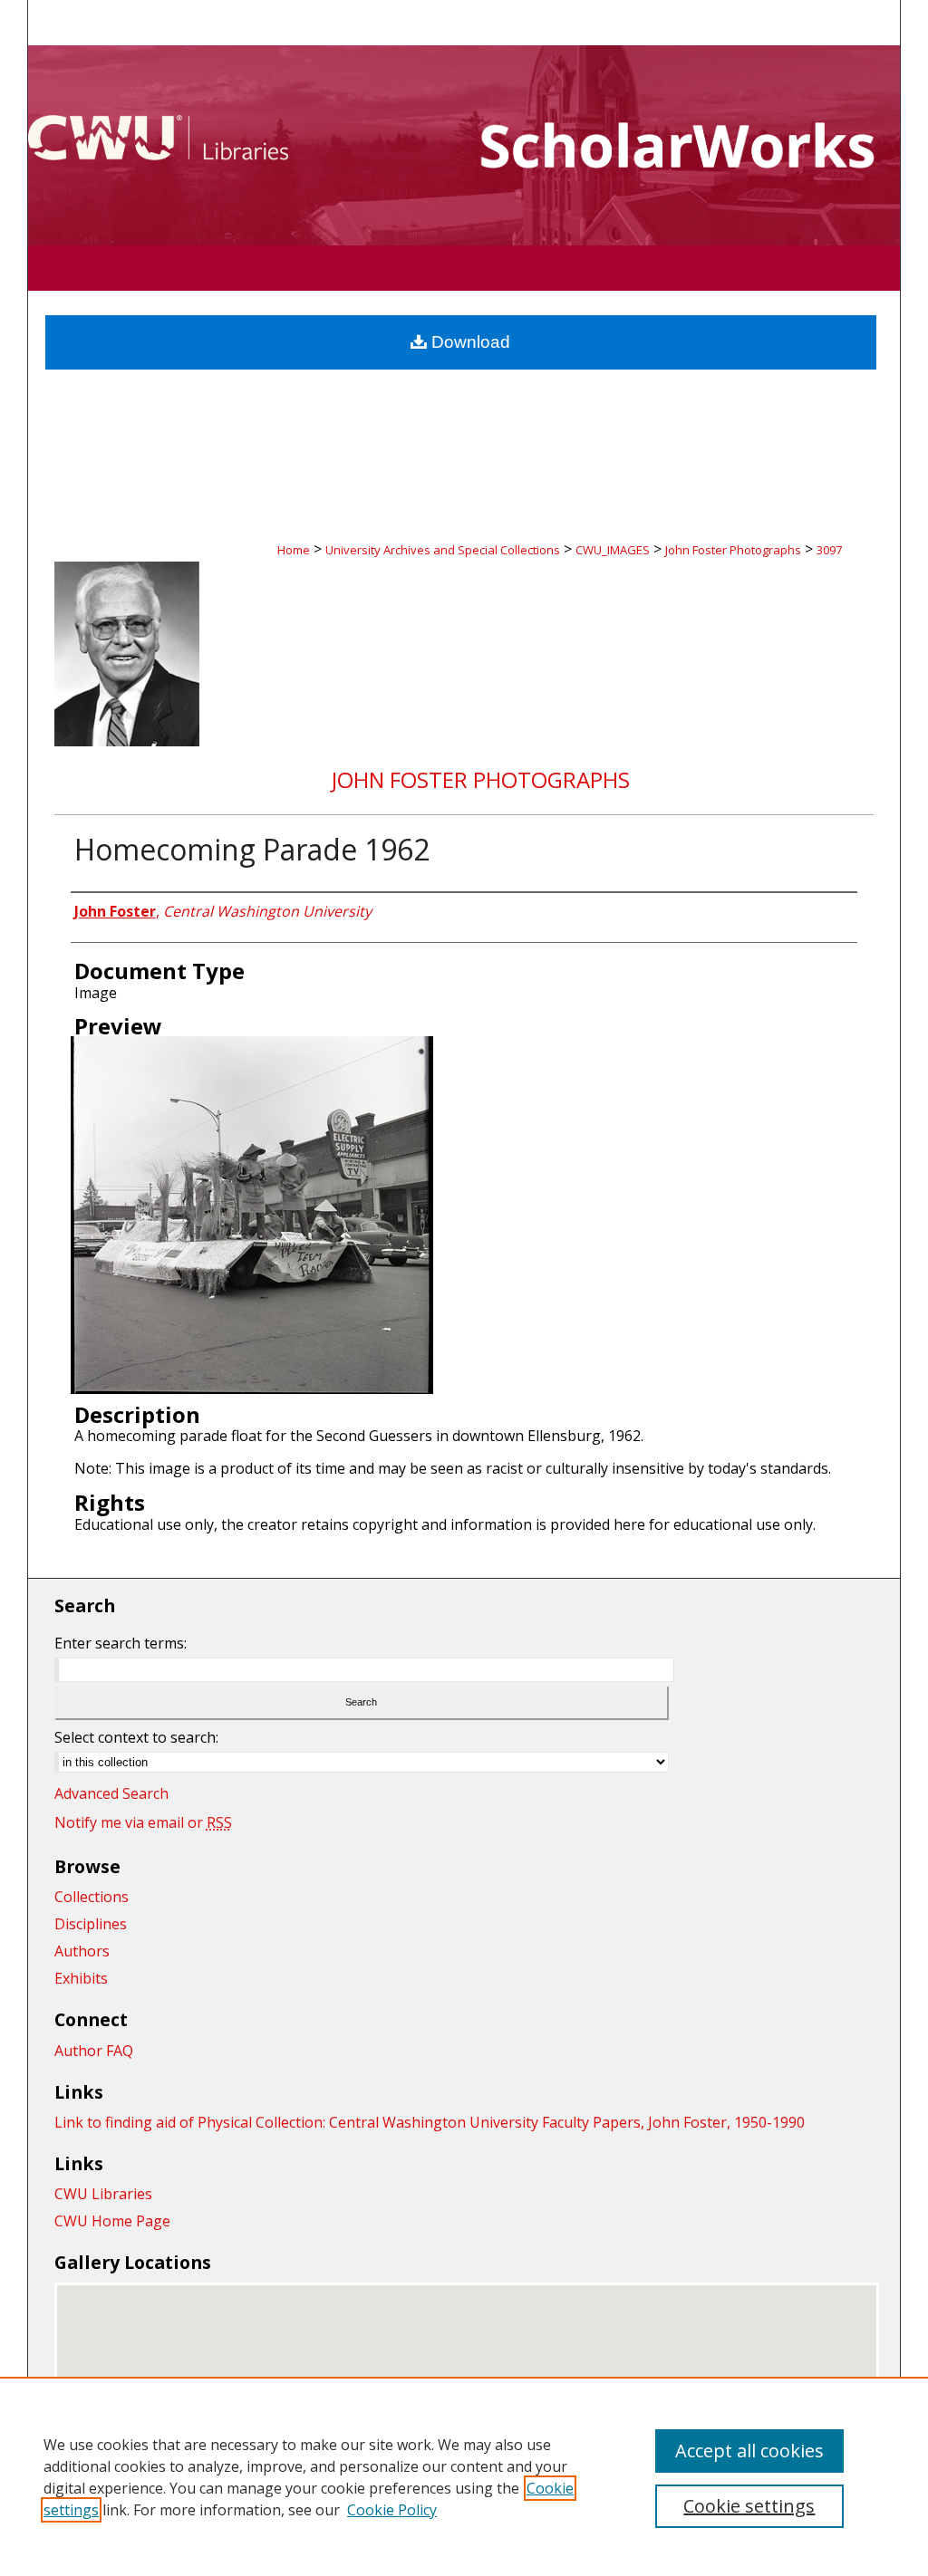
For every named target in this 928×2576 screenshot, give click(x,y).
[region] (464, 2476)
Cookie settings (749, 2506)
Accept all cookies (749, 2451)
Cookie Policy (392, 2510)
